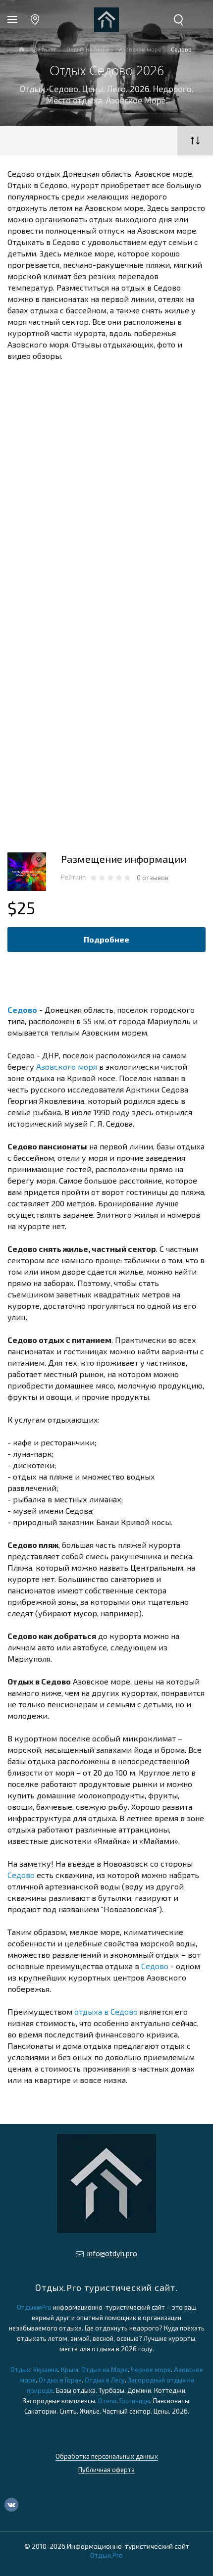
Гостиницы (135, 2401)
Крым (70, 2370)
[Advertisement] (106, 479)
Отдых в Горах (60, 2380)
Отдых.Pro (106, 2555)
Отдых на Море (105, 2370)
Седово (22, 1010)
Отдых (20, 2370)
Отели (107, 2401)
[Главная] (22, 50)
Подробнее (106, 939)
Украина (46, 2370)
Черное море (151, 2370)
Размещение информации (124, 859)
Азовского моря (67, 1066)
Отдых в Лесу (105, 2380)
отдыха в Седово (106, 2011)
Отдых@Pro (34, 2307)
